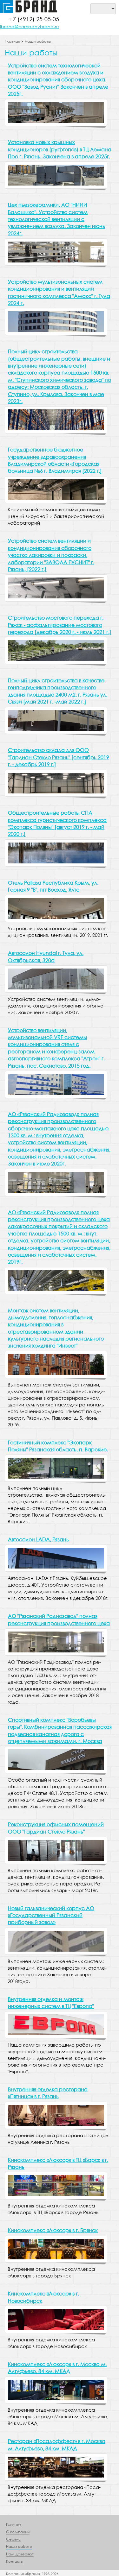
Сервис (13, 2539)
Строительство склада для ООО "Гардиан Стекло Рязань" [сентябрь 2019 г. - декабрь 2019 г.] (59, 757)
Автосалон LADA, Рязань (38, 1539)
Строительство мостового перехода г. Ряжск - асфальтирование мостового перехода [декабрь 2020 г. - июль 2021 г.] (60, 625)
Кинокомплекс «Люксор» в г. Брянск (53, 2230)
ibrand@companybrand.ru (30, 26)
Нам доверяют (20, 2554)
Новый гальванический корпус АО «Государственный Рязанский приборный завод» (51, 1915)
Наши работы (38, 41)
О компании (18, 2532)
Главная (12, 41)
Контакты (15, 2561)
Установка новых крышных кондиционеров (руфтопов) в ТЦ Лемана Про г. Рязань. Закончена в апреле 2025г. (60, 149)
